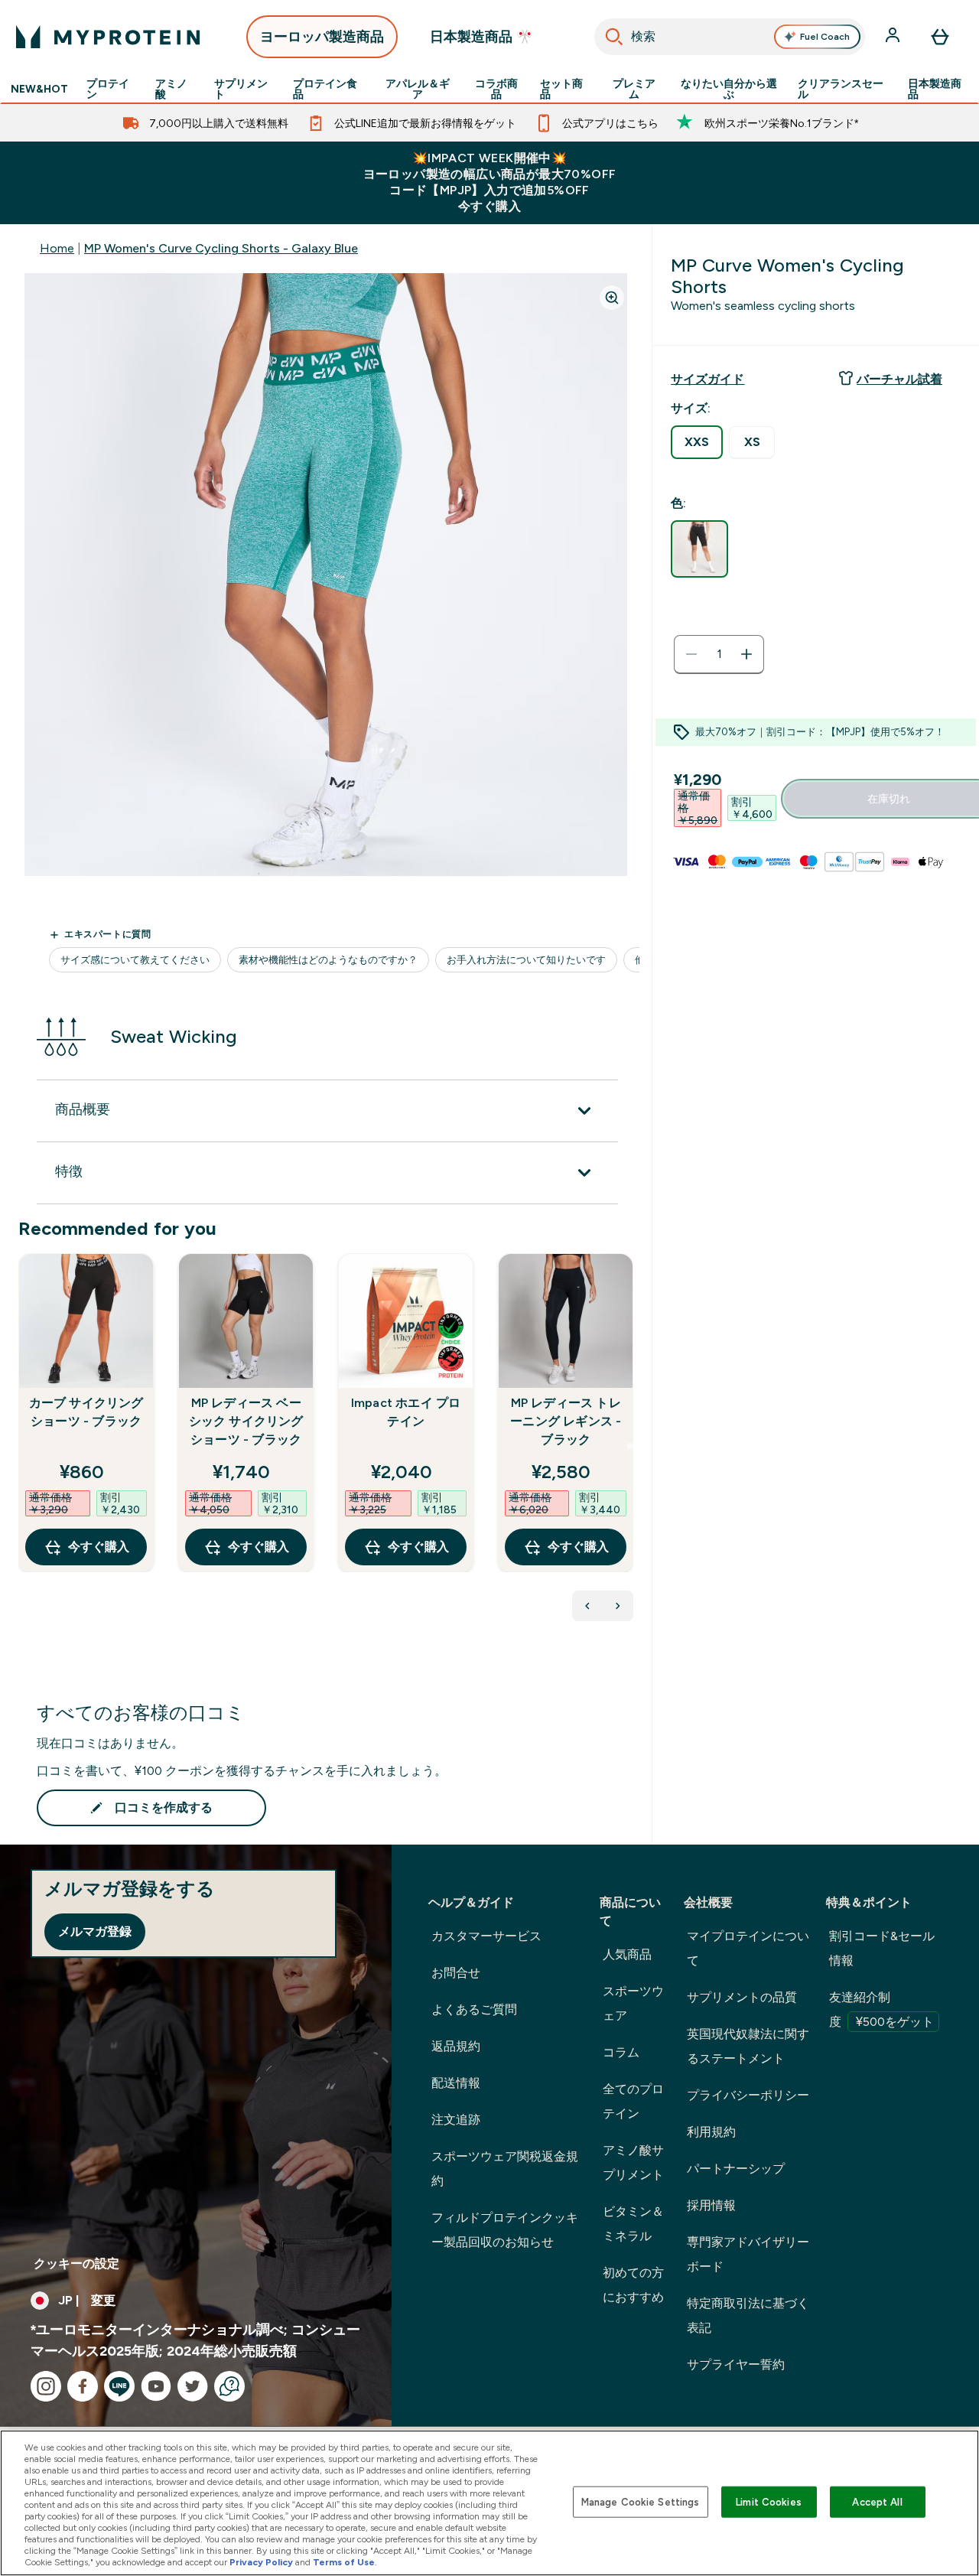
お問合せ (456, 1973)
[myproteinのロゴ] (108, 37)
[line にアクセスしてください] (119, 2386)
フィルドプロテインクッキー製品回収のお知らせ (505, 2230)
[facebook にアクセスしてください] (83, 2386)
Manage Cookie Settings (641, 2501)
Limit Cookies (769, 2501)
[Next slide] (630, 1447)
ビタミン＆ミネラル (633, 2224)
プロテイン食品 (325, 89)
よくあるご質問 (474, 2009)
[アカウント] (894, 37)
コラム (621, 2052)
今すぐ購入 (99, 1547)
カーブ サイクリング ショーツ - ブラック (86, 1412)
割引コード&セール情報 (882, 1948)
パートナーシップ (736, 2169)
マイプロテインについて (748, 1948)
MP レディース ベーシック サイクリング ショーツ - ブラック (246, 1421)
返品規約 (456, 2046)
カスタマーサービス (486, 1936)
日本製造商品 (935, 89)
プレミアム (634, 89)
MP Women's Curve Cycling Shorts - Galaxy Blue (221, 248)
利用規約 (711, 2132)
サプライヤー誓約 (736, 2364)
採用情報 (711, 2205)
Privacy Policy (261, 2562)
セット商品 (561, 89)
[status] (719, 654)
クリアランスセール (841, 89)
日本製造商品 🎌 (481, 37)
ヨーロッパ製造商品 (322, 37)
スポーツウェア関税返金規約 (505, 2169)
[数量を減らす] (691, 654)
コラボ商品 (496, 89)
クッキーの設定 (76, 2263)
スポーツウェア (633, 2003)
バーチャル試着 (899, 379)
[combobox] (730, 37)
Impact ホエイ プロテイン (406, 1412)
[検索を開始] (614, 37)
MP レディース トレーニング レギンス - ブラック (566, 1421)
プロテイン (108, 89)
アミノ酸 (171, 89)
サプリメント (241, 89)
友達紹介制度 (881, 2009)
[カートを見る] (940, 37)
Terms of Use (344, 2562)
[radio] (697, 442)
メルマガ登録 (95, 1931)
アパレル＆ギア (418, 89)
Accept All (877, 2501)
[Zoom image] (612, 298)
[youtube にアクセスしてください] (156, 2386)
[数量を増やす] (746, 654)
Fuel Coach (825, 37)
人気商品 (627, 1954)
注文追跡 (456, 2120)
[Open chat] (229, 2386)
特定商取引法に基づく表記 (748, 2315)
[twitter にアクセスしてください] (193, 2386)
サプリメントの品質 (742, 1997)
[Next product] (618, 1606)
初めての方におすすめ (633, 2285)
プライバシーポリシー (748, 2095)
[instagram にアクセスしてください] (46, 2386)
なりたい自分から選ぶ (729, 89)
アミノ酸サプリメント (633, 2162)
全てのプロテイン (633, 2101)
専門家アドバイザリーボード (748, 2254)
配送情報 (456, 2083)
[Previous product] (587, 1606)
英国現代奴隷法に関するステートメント (748, 2046)
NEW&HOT (39, 89)
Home (57, 248)
